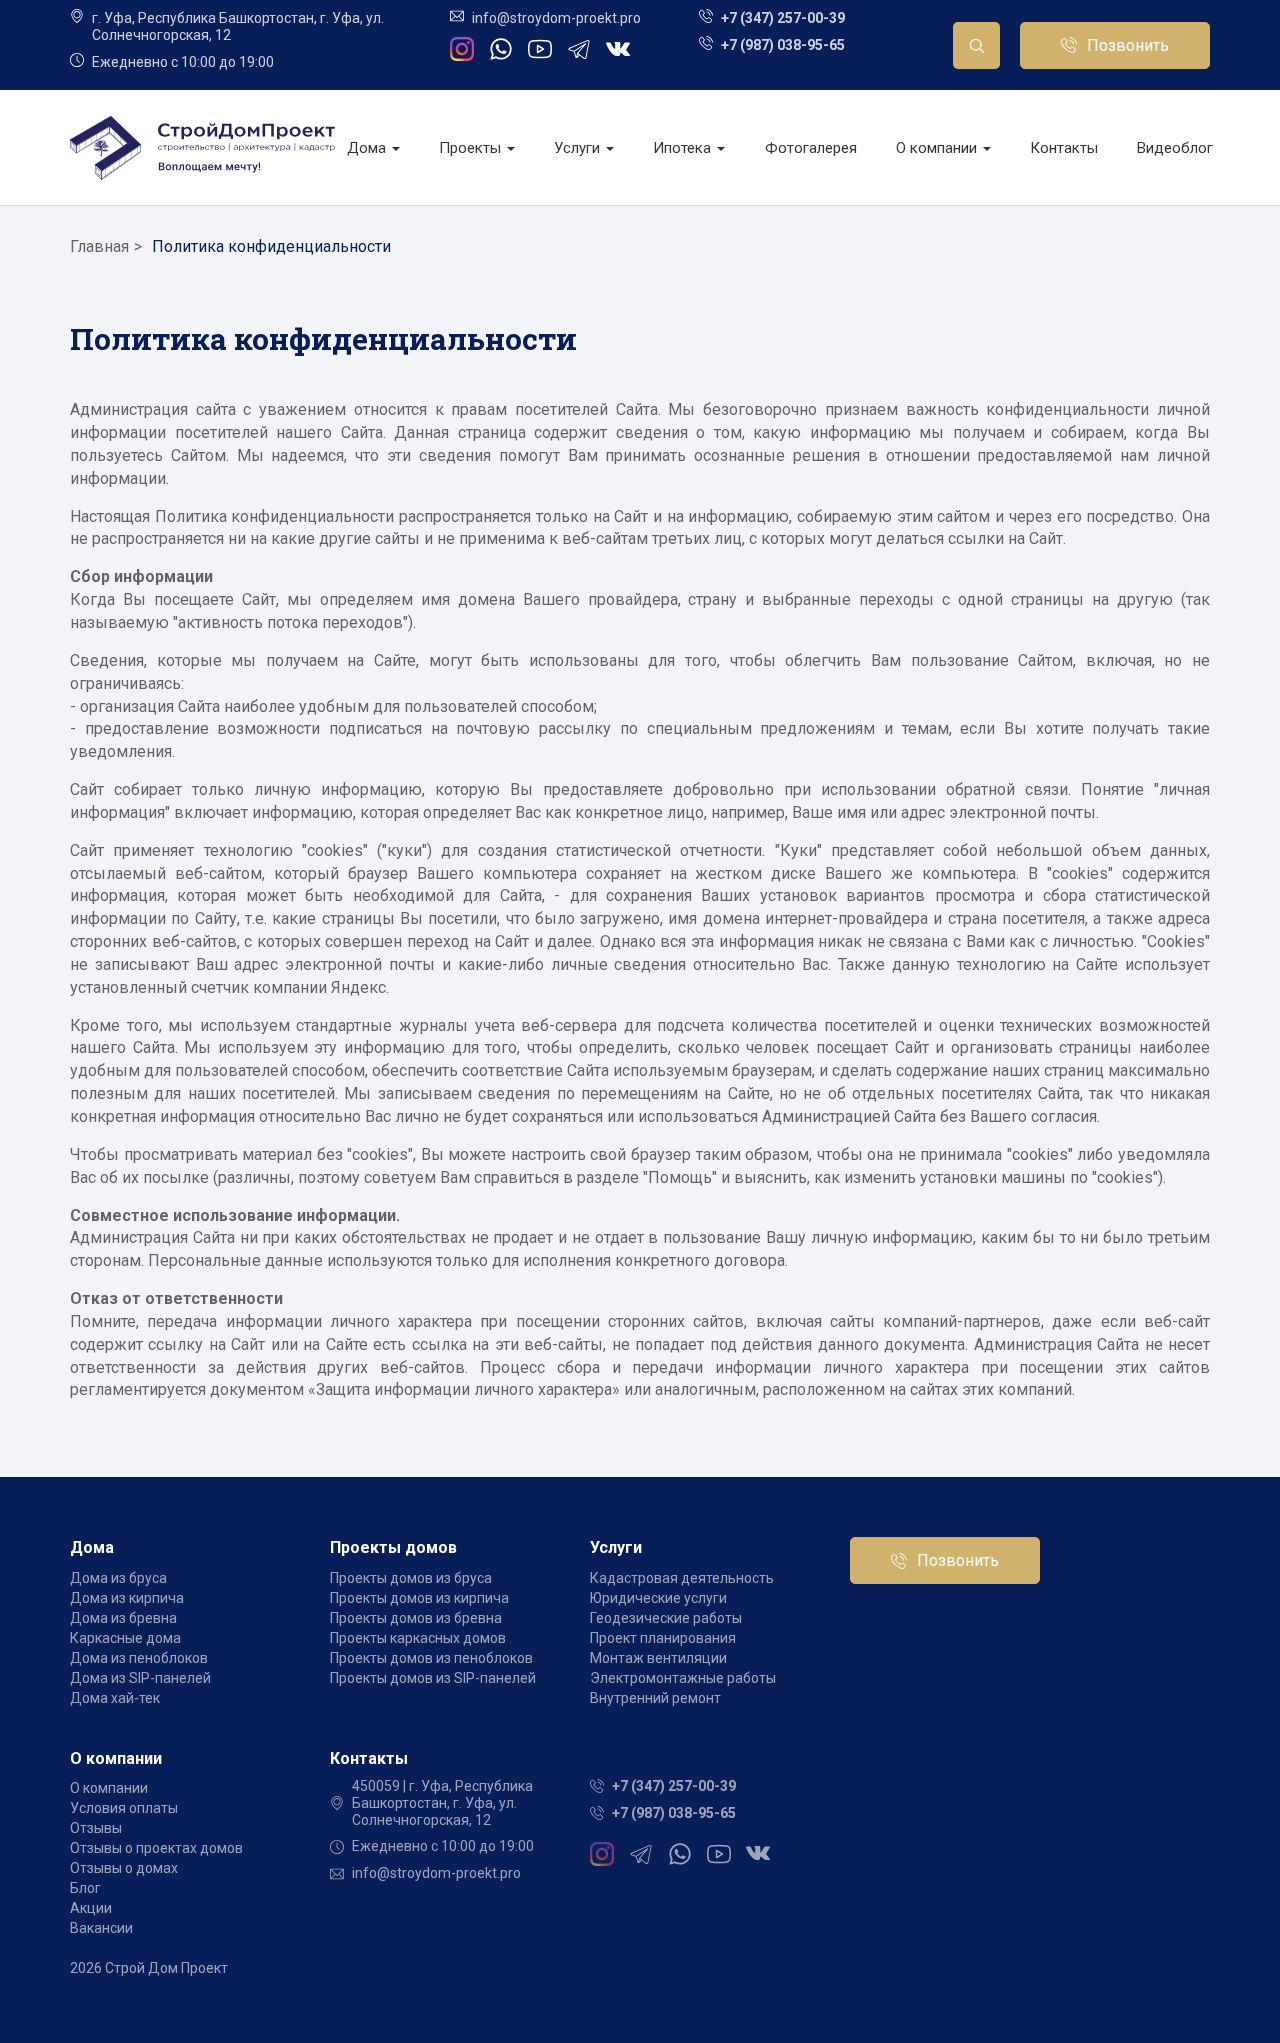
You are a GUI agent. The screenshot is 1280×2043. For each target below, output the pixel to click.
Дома (368, 148)
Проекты (472, 148)
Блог (85, 1888)
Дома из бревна (123, 1618)
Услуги (579, 148)
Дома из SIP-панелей (140, 1678)
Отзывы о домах (124, 1868)
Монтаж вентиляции (658, 1658)
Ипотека (684, 148)
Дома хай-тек (115, 1698)
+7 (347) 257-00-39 (783, 18)
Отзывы (96, 1828)
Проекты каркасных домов (418, 1638)
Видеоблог (1175, 148)
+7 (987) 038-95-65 (783, 45)
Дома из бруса (118, 1578)
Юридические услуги (658, 1598)
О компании (938, 148)
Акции (91, 1908)
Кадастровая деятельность (682, 1578)
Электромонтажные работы (683, 1678)
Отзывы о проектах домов (156, 1848)
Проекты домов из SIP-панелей (433, 1678)
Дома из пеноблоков (139, 1658)
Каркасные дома (125, 1638)
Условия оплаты (124, 1808)
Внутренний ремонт (655, 1698)
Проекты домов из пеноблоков (431, 1658)
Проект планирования (663, 1638)
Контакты (1064, 148)
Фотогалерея (811, 148)
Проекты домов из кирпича (419, 1598)
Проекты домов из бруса (411, 1578)
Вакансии (101, 1928)
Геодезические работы (666, 1618)
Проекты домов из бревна (416, 1618)
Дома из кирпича (127, 1598)
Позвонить (1128, 45)
